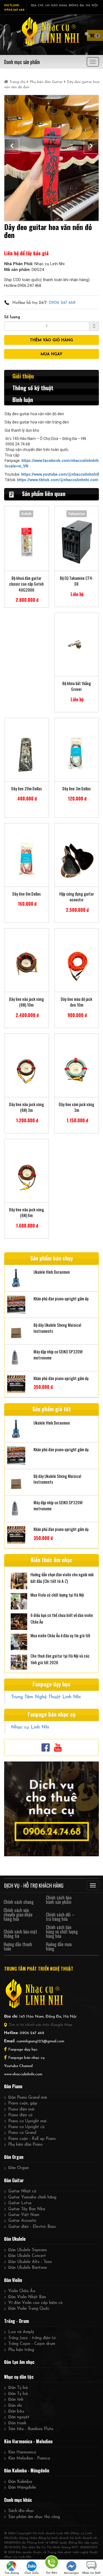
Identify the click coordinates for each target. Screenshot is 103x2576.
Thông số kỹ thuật (33, 388)
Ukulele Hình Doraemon (52, 1272)
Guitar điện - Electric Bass (32, 2227)
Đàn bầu (16, 2412)
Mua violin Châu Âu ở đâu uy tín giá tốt (60, 1635)
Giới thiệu (23, 376)
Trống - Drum (16, 2321)
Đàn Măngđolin (22, 2488)
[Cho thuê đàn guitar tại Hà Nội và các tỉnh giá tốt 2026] (19, 1662)
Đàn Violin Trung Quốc (29, 2309)
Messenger (71, 2573)
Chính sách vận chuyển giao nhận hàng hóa (18, 1915)
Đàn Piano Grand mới (28, 2098)
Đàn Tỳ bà (18, 2388)
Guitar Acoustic (22, 2221)
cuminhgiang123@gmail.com (40, 2041)
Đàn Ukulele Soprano (28, 2250)
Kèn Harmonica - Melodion (28, 2441)
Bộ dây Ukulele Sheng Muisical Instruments (57, 1328)
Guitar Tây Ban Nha (27, 2209)
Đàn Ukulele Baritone (28, 2268)
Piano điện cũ (20, 2115)
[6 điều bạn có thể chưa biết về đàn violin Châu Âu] (19, 1621)
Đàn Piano (13, 2086)
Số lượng (12, 317)
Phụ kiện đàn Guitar (46, 82)
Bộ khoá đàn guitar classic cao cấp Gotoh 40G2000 (26, 584)
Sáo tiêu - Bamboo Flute (31, 2429)
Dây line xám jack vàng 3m (76, 1107)
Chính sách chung (19, 1902)
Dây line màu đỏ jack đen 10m (76, 1002)
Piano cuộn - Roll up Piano (32, 2139)
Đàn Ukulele (15, 2239)
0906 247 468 (62, 303)
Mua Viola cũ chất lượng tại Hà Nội (57, 1595)
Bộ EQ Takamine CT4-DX (77, 581)
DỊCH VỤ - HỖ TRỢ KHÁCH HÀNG (34, 1885)
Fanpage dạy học (23, 2050)
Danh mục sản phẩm (22, 62)
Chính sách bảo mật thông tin (20, 1934)
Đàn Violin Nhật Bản (27, 2297)
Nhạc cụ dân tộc (19, 2377)
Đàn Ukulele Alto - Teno (30, 2262)
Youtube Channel (18, 2066)
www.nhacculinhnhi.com (23, 2074)
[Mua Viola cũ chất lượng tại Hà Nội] (19, 1601)
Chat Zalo (32, 2573)
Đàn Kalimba (20, 2482)
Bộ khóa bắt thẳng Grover (77, 686)
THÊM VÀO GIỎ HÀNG (51, 340)
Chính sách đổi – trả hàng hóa (60, 1917)
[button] (12, 146)
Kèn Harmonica (22, 2452)
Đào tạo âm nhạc (19, 2362)
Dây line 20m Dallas (27, 789)
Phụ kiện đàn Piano (25, 2145)
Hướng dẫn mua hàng (59, 1946)
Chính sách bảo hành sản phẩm (59, 1900)
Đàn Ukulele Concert (27, 2256)
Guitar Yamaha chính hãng (32, 2197)
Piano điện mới (21, 2110)
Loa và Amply (21, 2332)
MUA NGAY (51, 354)
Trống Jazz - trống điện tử (32, 2338)
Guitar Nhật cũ (22, 2191)
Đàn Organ (14, 2157)
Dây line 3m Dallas (76, 789)
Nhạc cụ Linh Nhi (30, 1727)
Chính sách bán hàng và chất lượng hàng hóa (62, 1932)
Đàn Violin (13, 2280)
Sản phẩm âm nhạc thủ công (34, 2517)
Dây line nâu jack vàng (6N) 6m (27, 1212)
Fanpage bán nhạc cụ (27, 2058)
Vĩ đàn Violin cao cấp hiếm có (35, 2303)
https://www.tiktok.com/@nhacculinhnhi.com (58, 480)
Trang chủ (17, 82)
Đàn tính (16, 2400)
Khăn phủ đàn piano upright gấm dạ (61, 1299)
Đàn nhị (15, 2406)
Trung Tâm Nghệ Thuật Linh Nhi (46, 1697)
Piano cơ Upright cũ (26, 2127)
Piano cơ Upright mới (27, 2121)
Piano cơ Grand (22, 2133)
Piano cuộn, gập (23, 2103)
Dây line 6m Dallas (27, 894)
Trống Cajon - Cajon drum (32, 2344)
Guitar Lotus (20, 2203)
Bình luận (23, 400)
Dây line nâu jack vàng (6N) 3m (27, 1107)
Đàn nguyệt (19, 2417)
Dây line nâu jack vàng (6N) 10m (27, 1002)
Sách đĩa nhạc (21, 2511)
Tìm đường (12, 2573)
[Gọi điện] (51, 2563)
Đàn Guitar (14, 2180)
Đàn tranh (17, 2423)
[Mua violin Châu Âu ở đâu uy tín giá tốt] (19, 1641)
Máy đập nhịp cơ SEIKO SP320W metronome (58, 1355)
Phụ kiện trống (21, 2350)
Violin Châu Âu (22, 2291)
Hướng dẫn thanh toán (18, 1946)
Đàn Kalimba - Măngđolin (27, 2470)
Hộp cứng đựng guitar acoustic (77, 897)
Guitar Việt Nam (24, 2215)
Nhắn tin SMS (91, 2573)
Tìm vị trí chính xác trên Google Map (40, 2025)
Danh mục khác (18, 2500)
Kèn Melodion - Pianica (29, 2459)
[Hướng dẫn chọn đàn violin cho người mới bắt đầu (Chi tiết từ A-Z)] (19, 1580)
